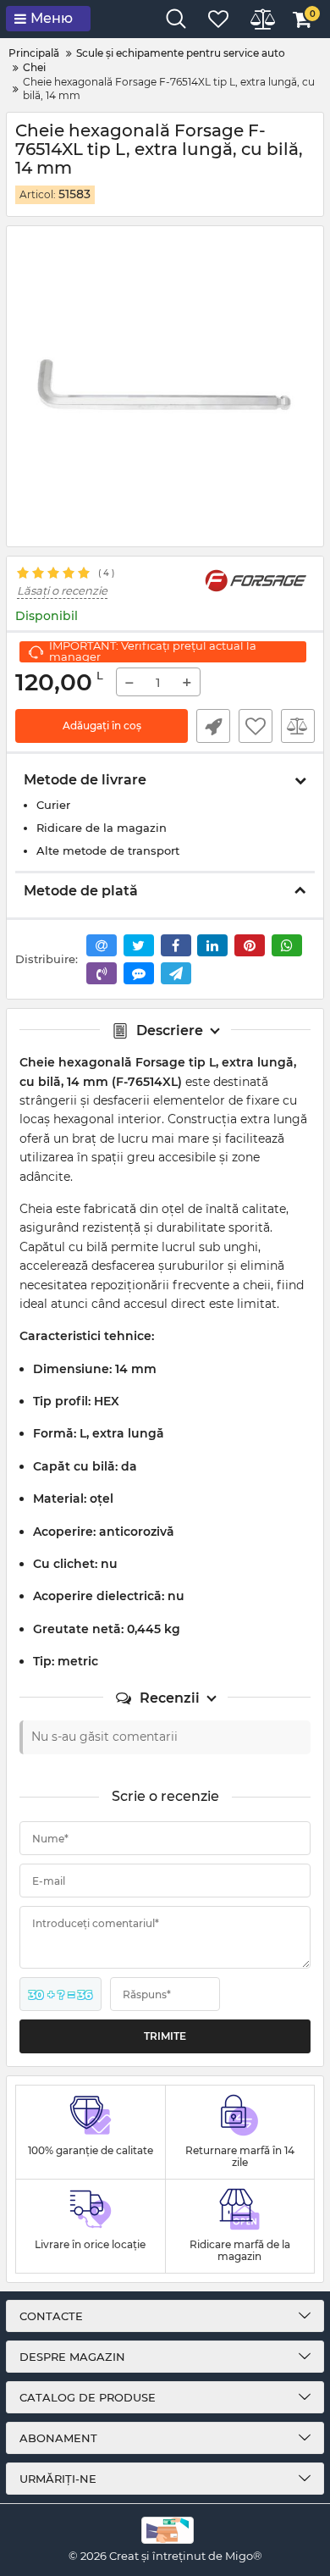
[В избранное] (256, 726)
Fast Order (213, 726)
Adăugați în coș (102, 726)
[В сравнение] (298, 726)
